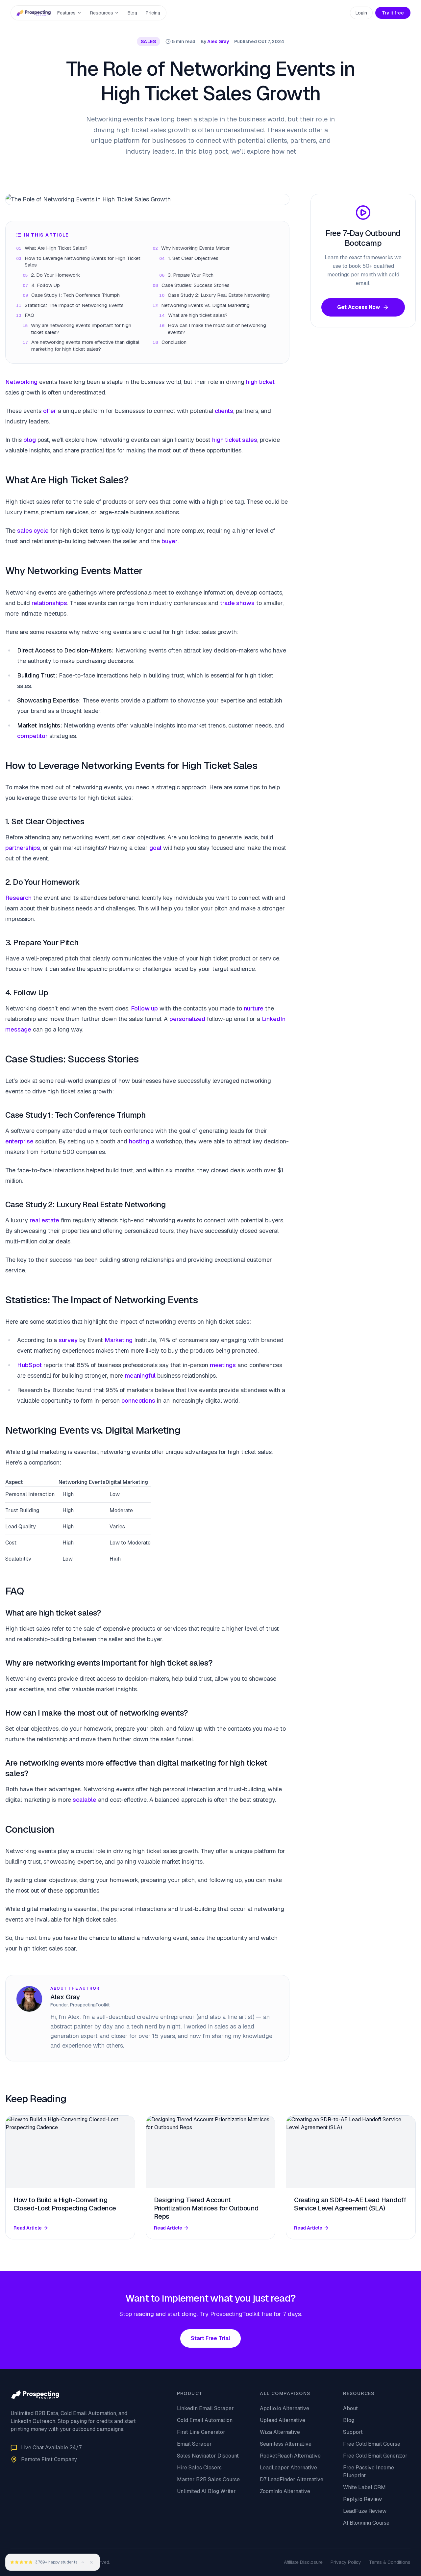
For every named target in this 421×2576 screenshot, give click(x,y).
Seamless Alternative (286, 2444)
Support (353, 2432)
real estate (44, 1220)
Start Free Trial (210, 2338)
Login (361, 13)
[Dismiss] (91, 2562)
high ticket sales (235, 440)
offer (50, 411)
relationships (49, 603)
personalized (187, 1019)
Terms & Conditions (390, 2562)
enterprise (19, 1141)
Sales (149, 41)
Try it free (393, 13)
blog (30, 440)
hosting (139, 1141)
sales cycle (33, 531)
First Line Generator (201, 2432)
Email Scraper (194, 2444)
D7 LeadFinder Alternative (292, 2479)
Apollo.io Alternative (285, 2408)
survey (68, 1340)
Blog (132, 13)
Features (66, 13)
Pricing (153, 13)
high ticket (260, 382)
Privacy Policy (346, 2562)
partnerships (23, 848)
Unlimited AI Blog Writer (206, 2491)
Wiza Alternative (280, 2432)
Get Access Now (359, 307)
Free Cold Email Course (372, 2444)
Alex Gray (218, 41)
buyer (170, 541)
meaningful (140, 1376)
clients (224, 411)
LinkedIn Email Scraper (205, 2408)
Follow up (144, 1008)
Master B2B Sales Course (208, 2479)
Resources (102, 13)
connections (138, 1401)
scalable (85, 1800)
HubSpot (29, 1365)
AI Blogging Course (366, 2523)
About (350, 2408)
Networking (21, 382)
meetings (223, 1365)
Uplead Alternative (283, 2420)
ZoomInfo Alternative (285, 2491)
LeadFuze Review (365, 2511)
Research (18, 898)
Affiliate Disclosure (303, 2562)
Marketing (119, 1340)
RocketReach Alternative (290, 2456)
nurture (254, 1008)
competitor (32, 736)
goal (155, 848)
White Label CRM (364, 2487)
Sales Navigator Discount (208, 2456)
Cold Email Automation (205, 2420)
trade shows (237, 603)
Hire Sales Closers (199, 2468)
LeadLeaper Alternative (288, 2468)
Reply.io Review (362, 2499)
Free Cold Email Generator (375, 2456)
